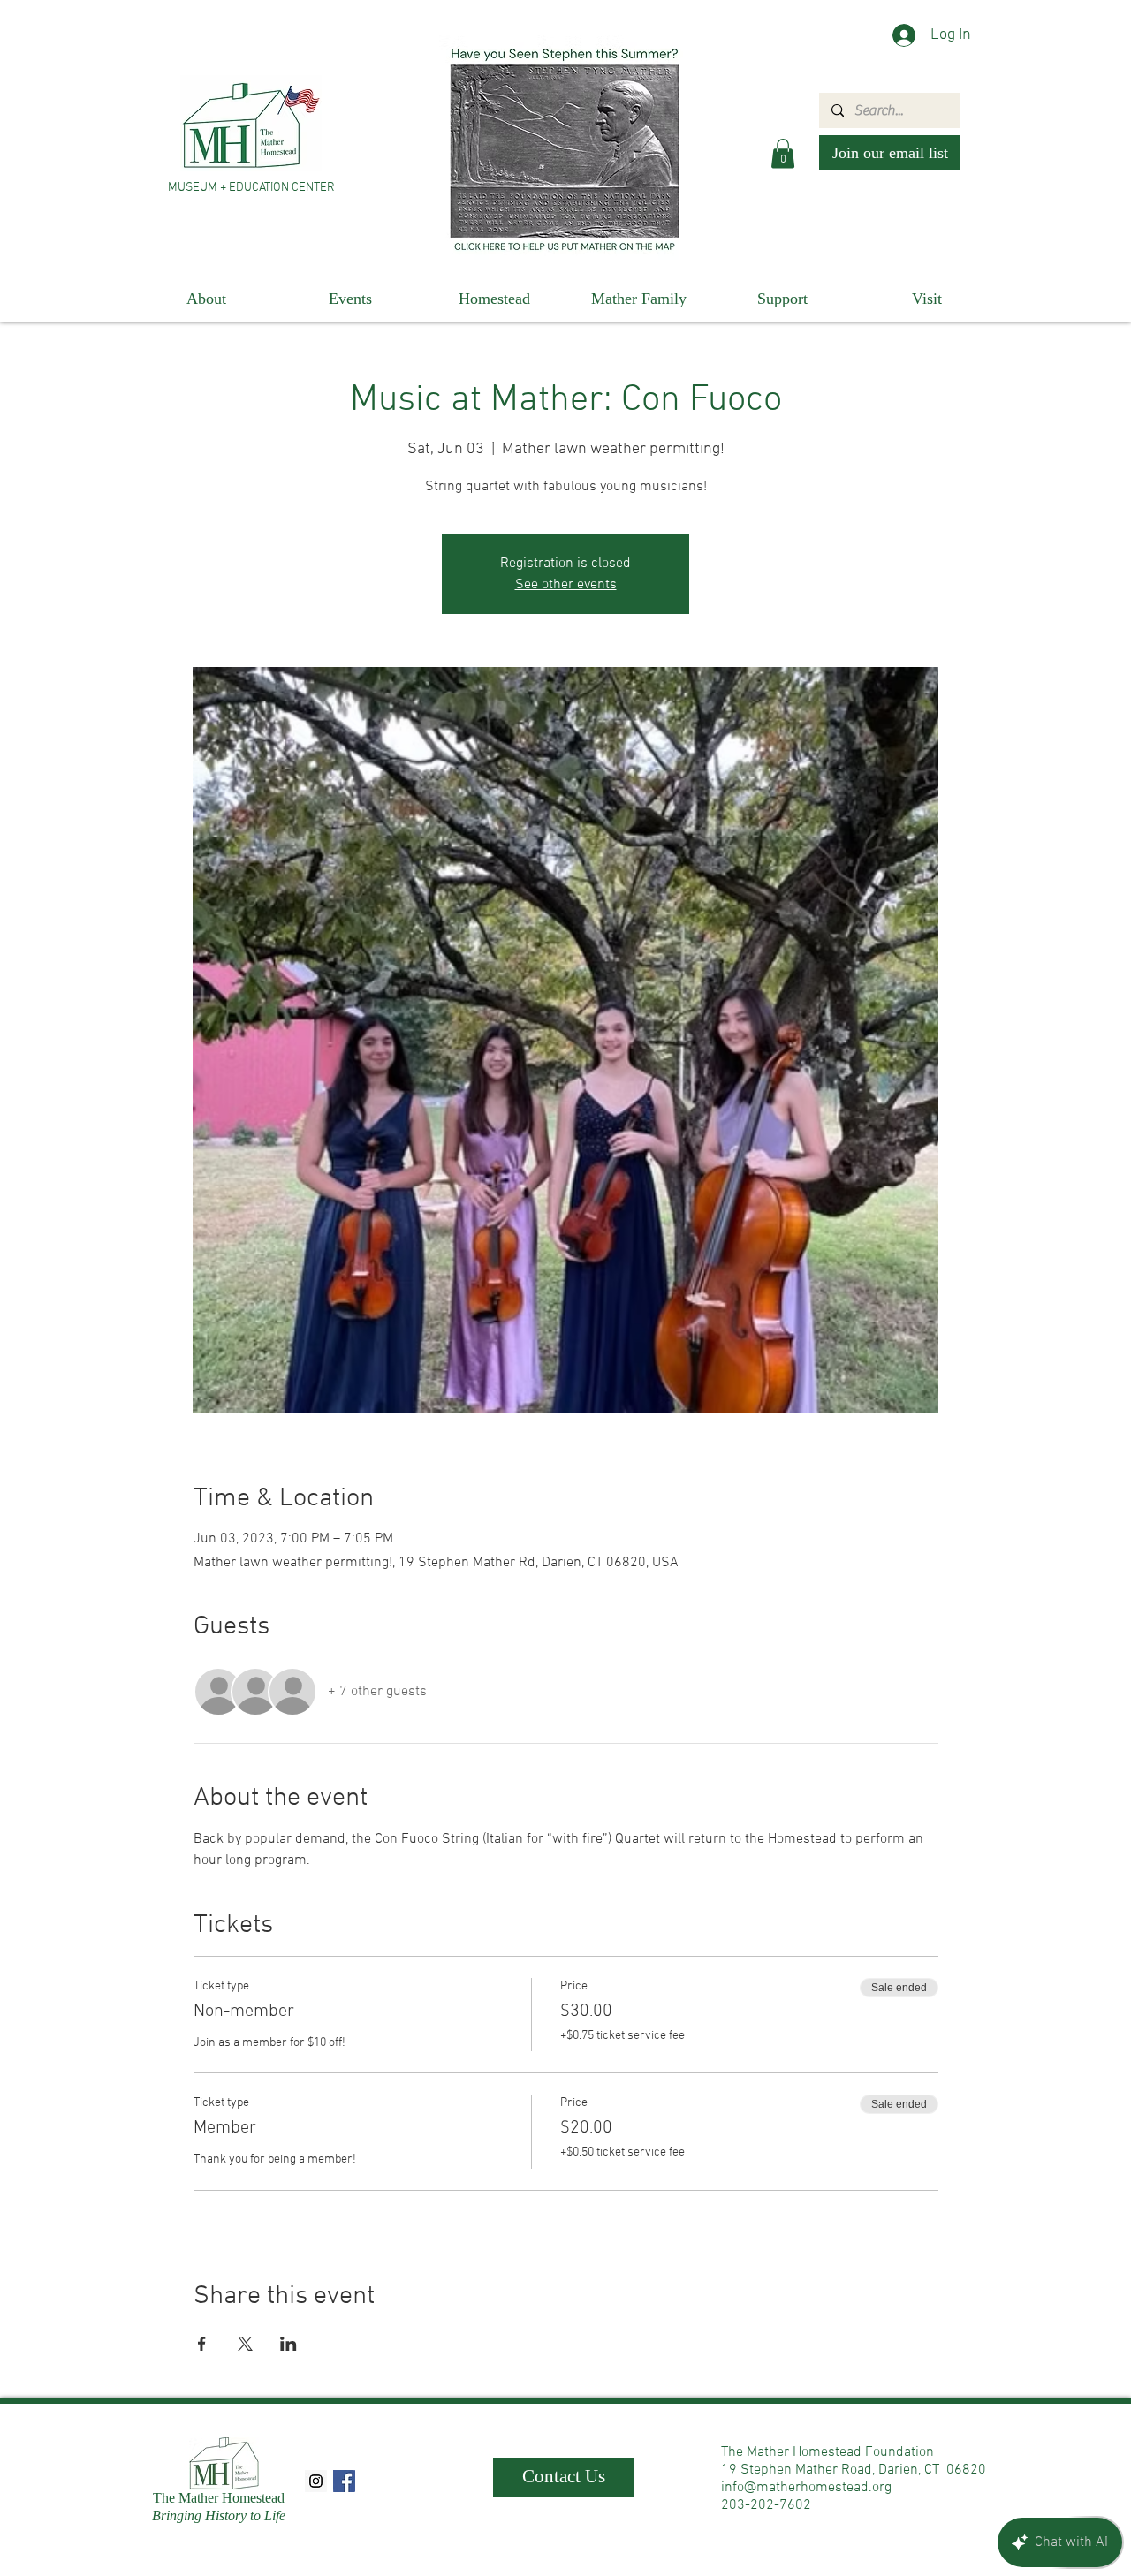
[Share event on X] (245, 2344)
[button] (783, 153)
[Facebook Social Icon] (344, 2481)
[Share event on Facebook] (202, 2344)
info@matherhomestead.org (806, 2488)
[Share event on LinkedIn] (288, 2344)
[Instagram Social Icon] (316, 2481)
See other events (566, 585)
